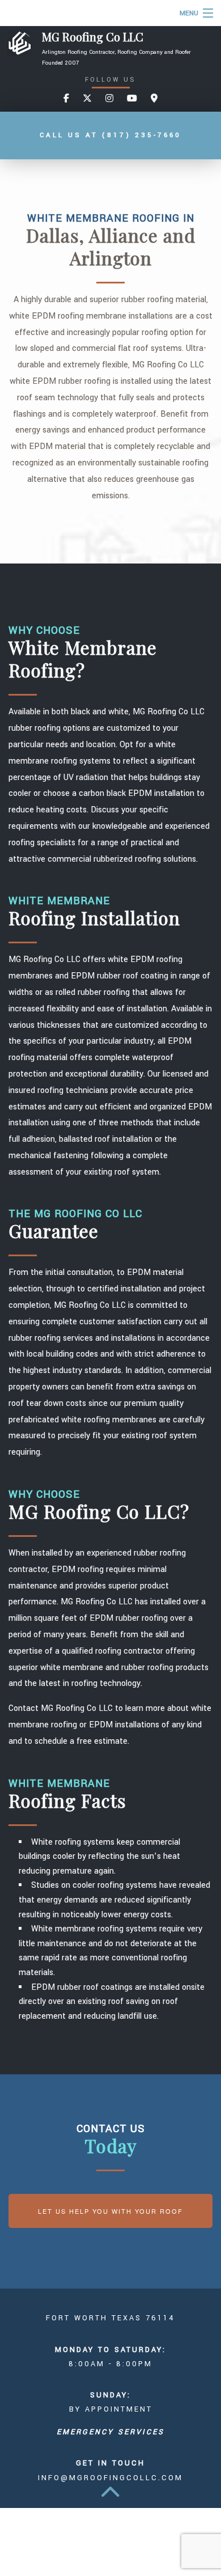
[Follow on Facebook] (66, 99)
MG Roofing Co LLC (93, 37)
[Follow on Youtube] (132, 99)
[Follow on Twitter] (87, 99)
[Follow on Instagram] (109, 99)
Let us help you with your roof (110, 2211)
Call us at (110, 135)
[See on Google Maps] (154, 99)
